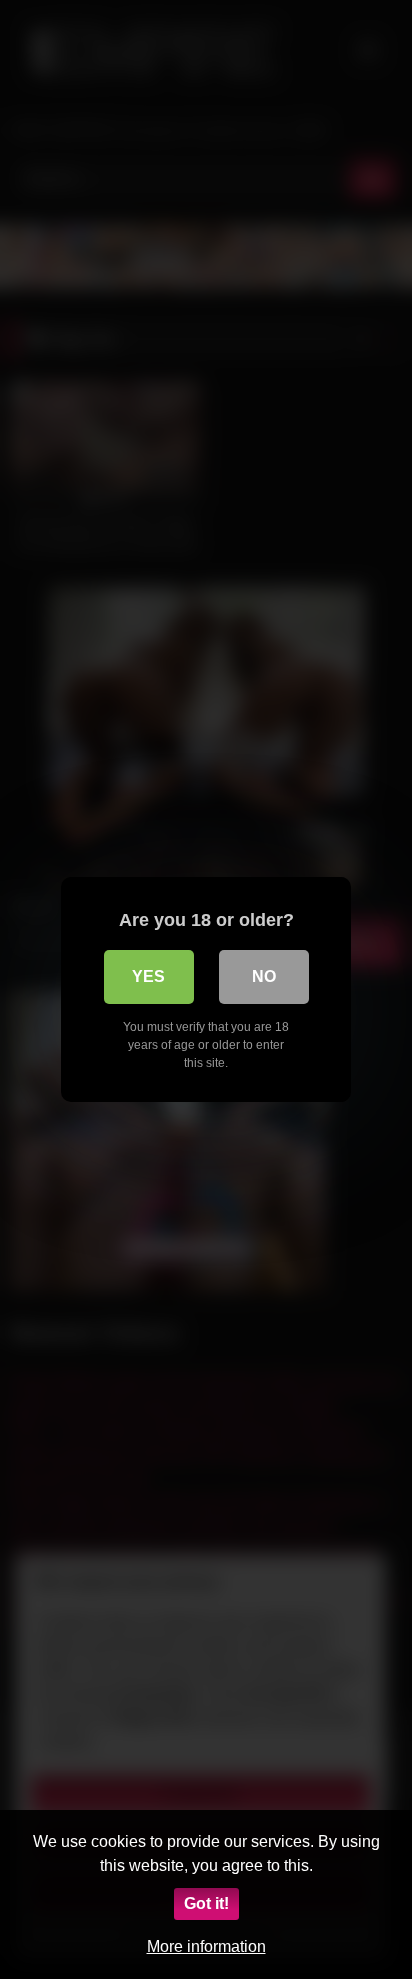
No (264, 976)
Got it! (206, 1903)
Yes (148, 976)
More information (206, 1946)
